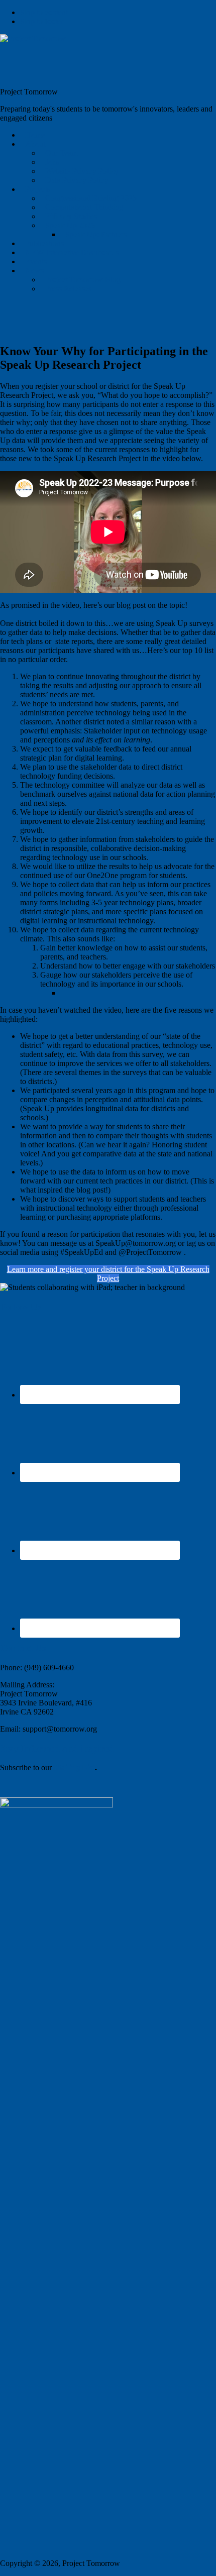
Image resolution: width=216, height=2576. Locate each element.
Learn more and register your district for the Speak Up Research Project (108, 1274)
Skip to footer (42, 21)
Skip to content (44, 12)
